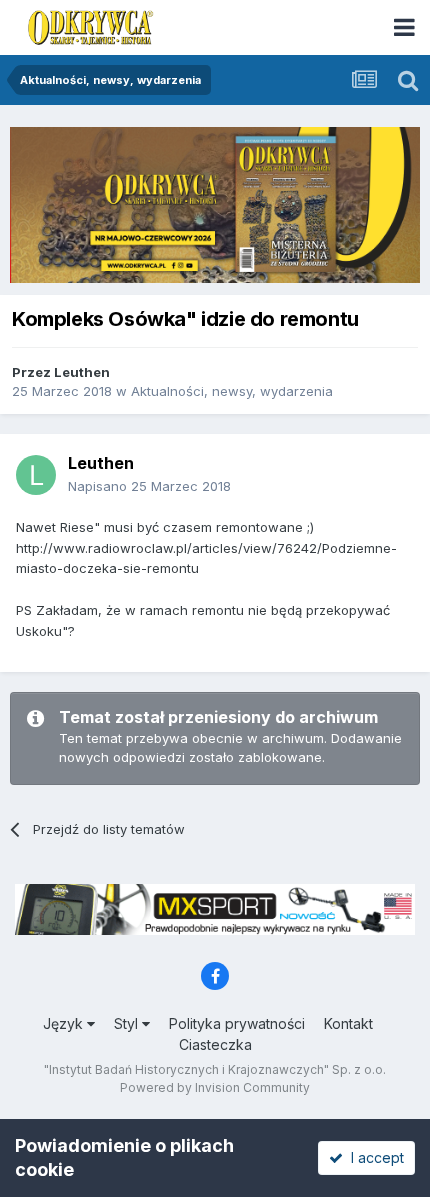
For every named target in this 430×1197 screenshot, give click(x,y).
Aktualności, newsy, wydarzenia (232, 391)
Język (65, 1023)
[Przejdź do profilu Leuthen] (36, 475)
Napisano (149, 486)
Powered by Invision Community (215, 1087)
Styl (128, 1023)
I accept (373, 1157)
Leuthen (82, 372)
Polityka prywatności (237, 1023)
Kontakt (348, 1023)
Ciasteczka (215, 1044)
